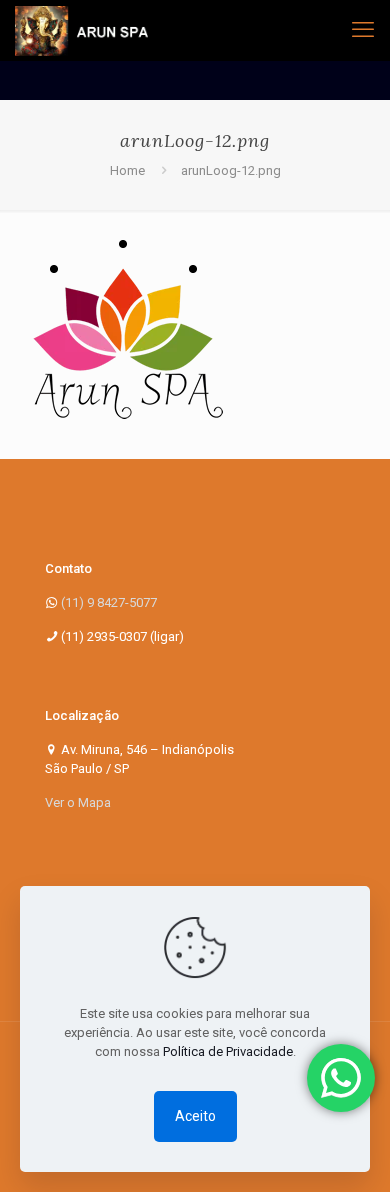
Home (127, 170)
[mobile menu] (363, 30)
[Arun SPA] (81, 30)
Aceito (195, 1116)
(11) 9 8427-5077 (109, 602)
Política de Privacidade (228, 1051)
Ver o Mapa (78, 802)
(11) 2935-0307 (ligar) (122, 636)
